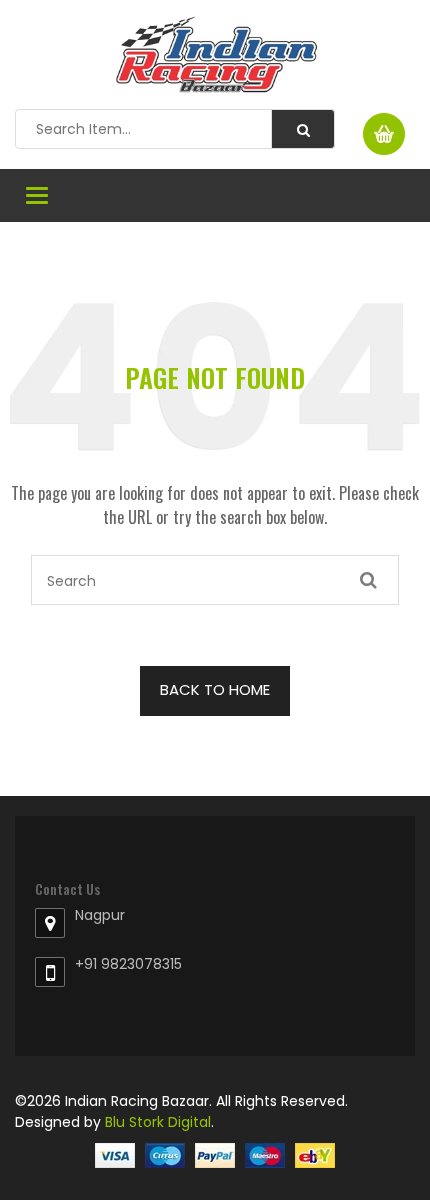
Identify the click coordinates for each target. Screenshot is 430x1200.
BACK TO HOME (215, 689)
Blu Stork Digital (158, 1122)
